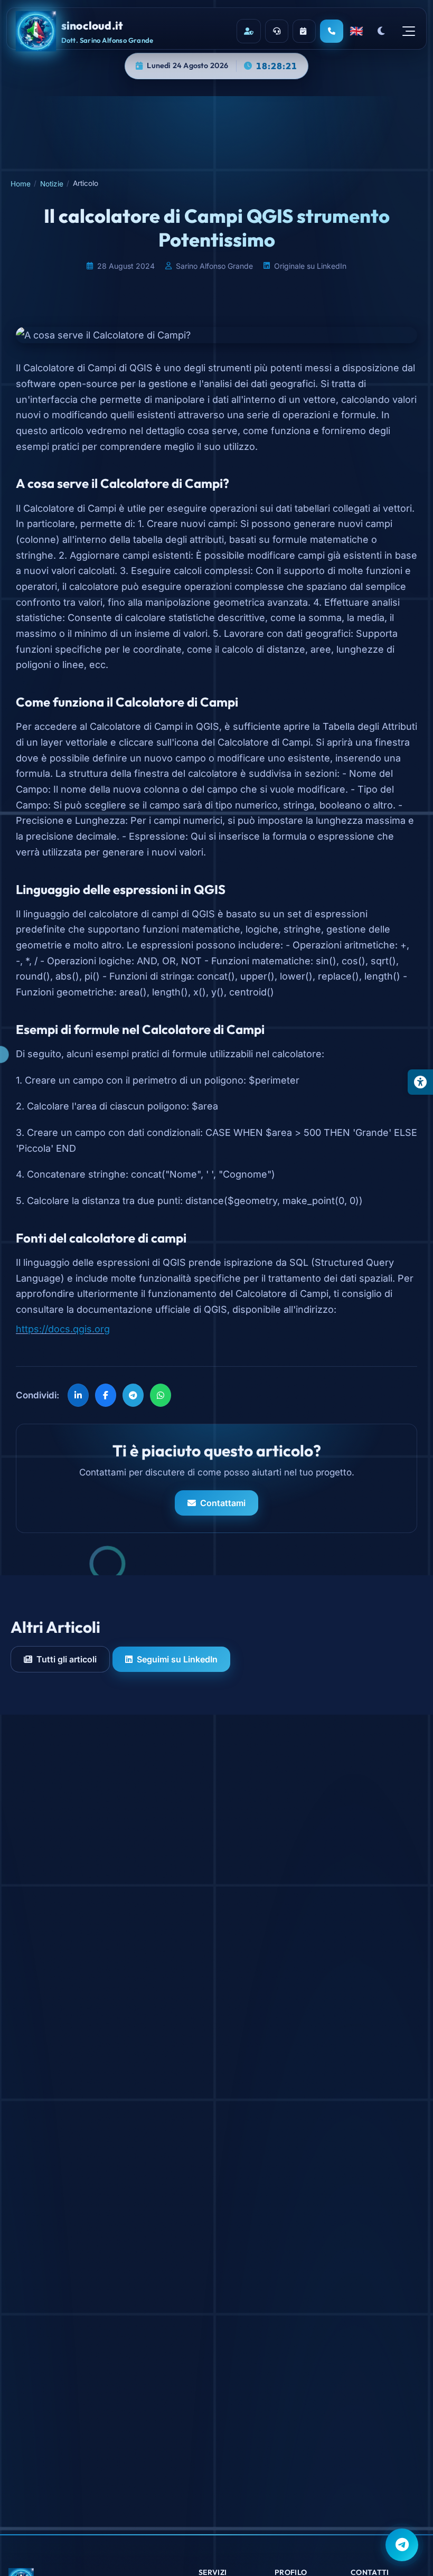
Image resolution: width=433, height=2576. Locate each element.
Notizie (52, 184)
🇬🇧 (356, 31)
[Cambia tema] (381, 31)
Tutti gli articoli (67, 1659)
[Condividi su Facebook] (106, 1395)
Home (21, 184)
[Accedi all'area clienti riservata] (249, 31)
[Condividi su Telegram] (133, 1395)
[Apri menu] (409, 31)
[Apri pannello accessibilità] (420, 1082)
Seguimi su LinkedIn (177, 1659)
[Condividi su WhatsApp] (161, 1395)
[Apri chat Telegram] (402, 2545)
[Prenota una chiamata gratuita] (304, 31)
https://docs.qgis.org (63, 1329)
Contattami (223, 1503)
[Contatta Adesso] (332, 31)
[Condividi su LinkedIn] (78, 1395)
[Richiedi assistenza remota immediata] (277, 31)
